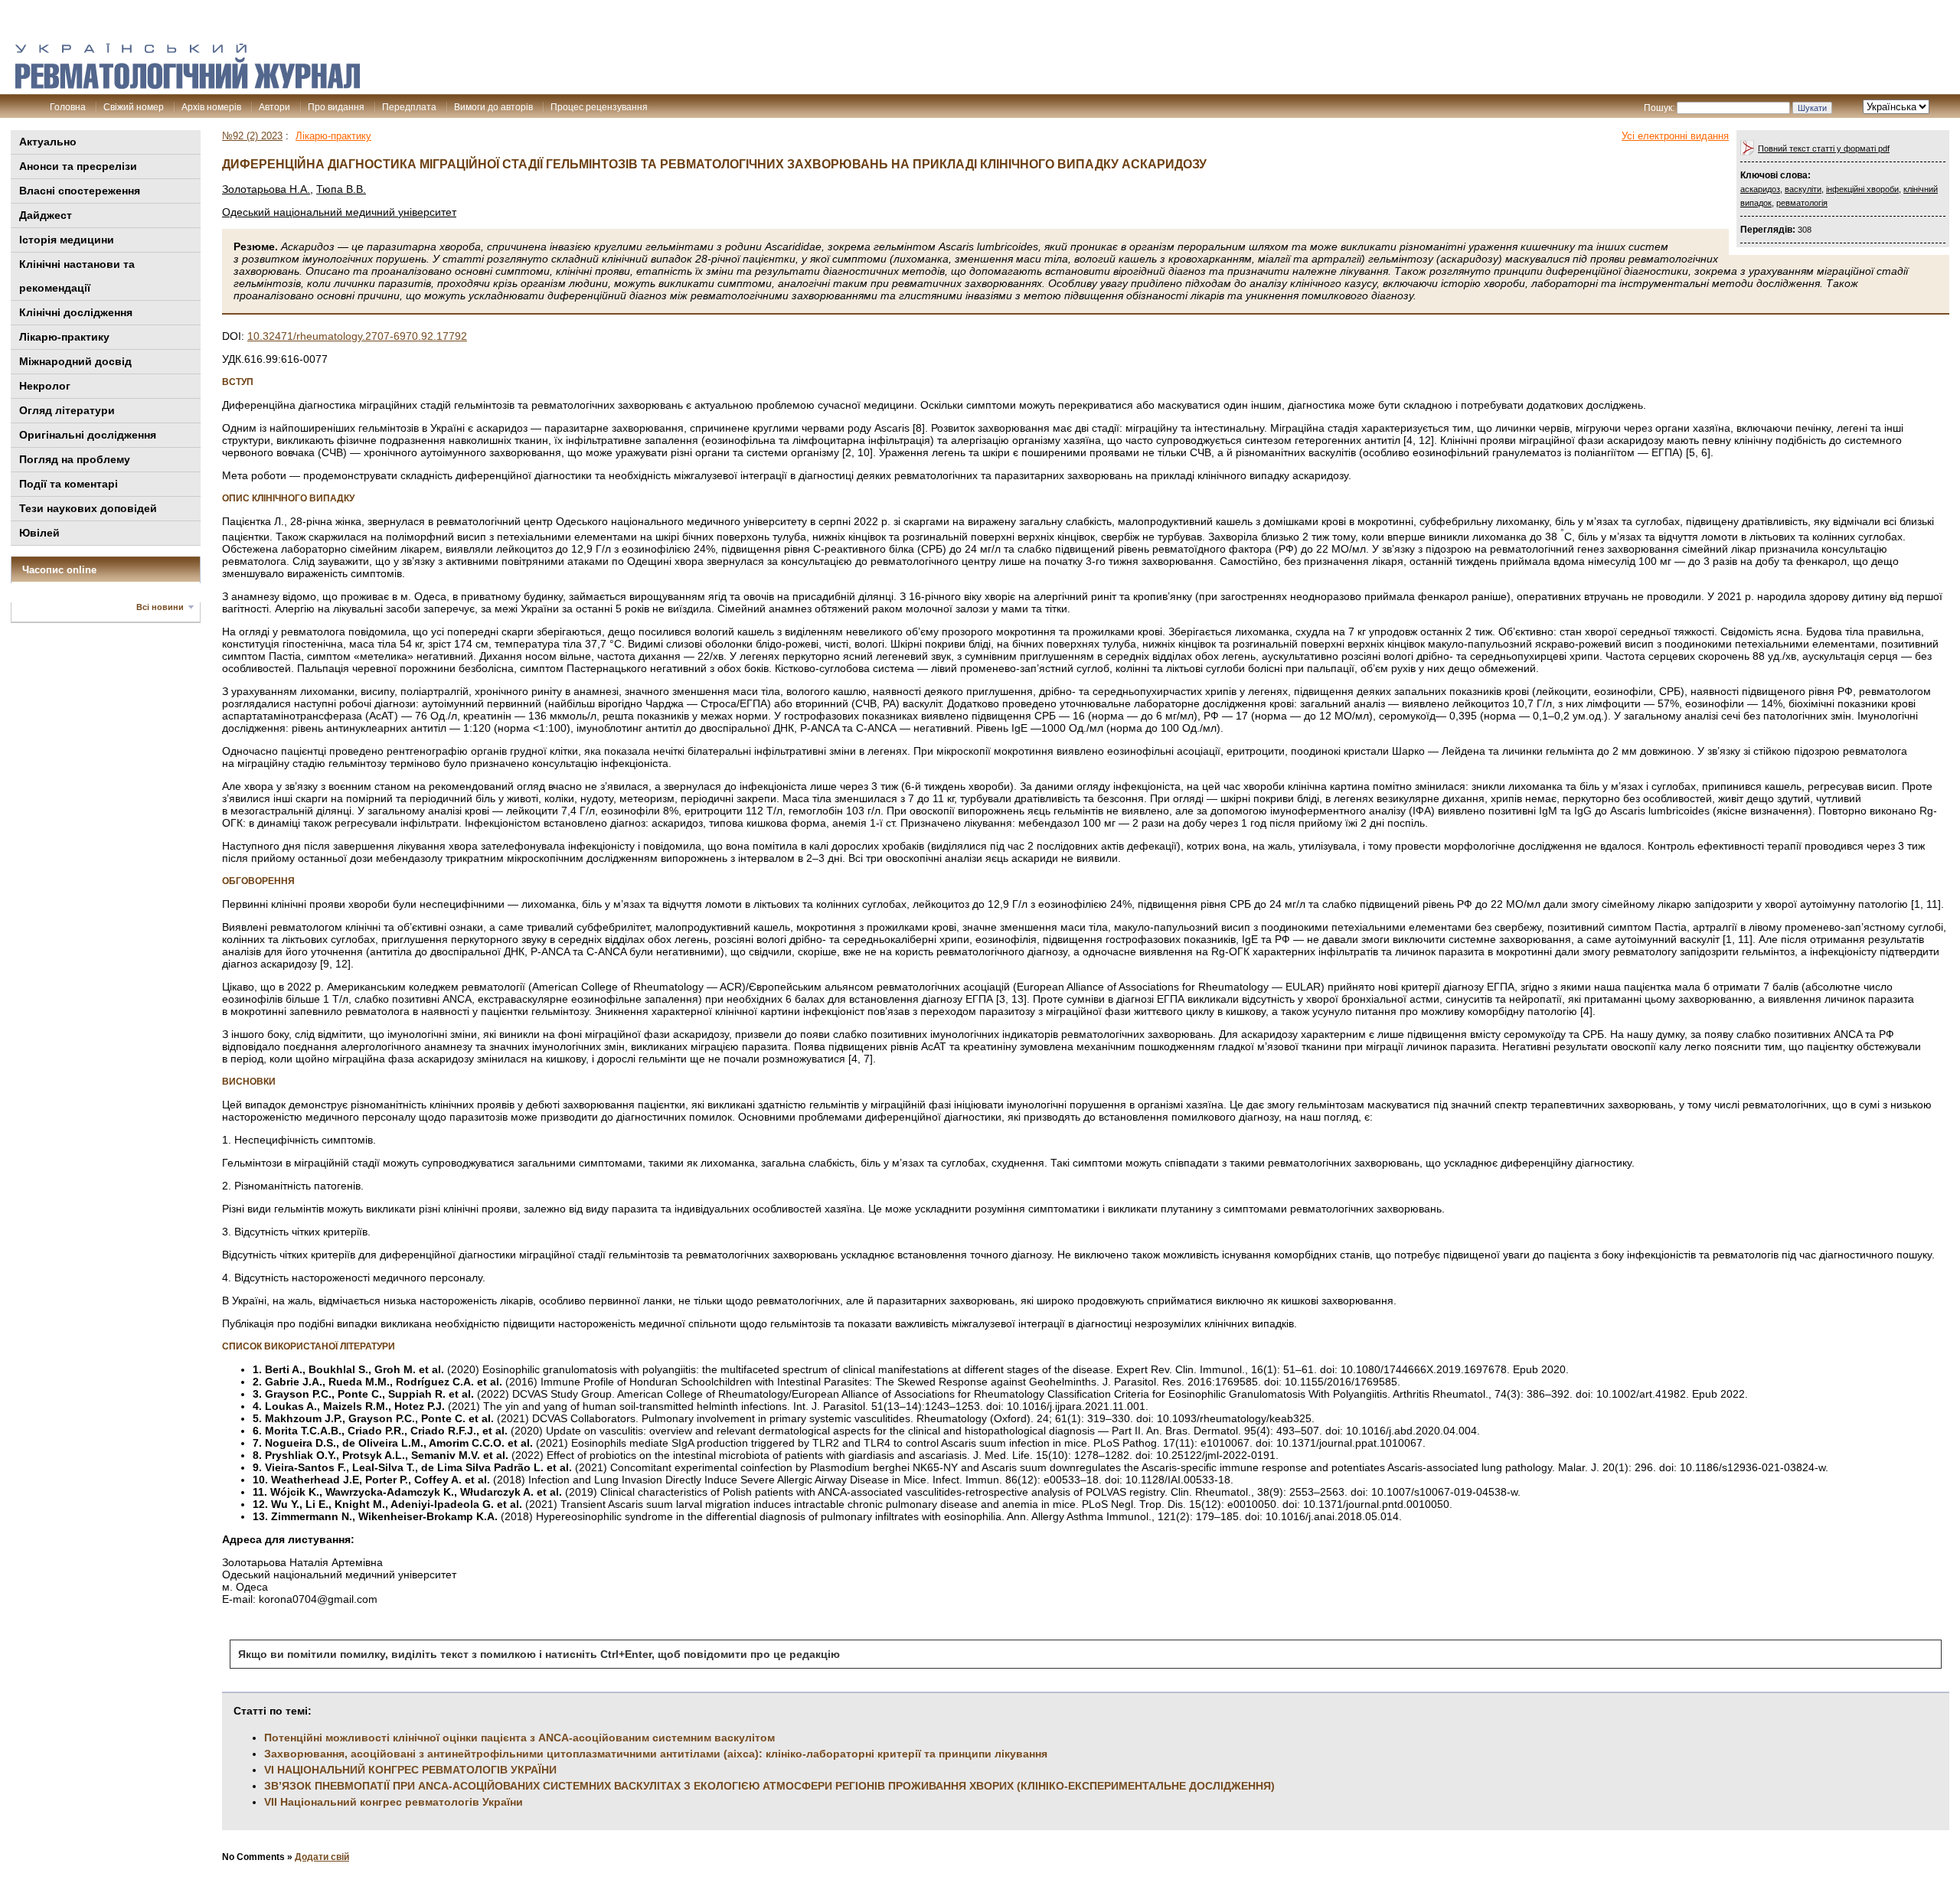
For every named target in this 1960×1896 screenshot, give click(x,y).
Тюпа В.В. (341, 189)
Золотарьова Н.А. (266, 189)
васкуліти (1803, 189)
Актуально (48, 142)
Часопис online (59, 570)
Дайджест (46, 215)
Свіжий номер (134, 107)
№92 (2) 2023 (252, 136)
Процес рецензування (599, 107)
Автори (274, 107)
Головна (68, 107)
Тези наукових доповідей (88, 508)
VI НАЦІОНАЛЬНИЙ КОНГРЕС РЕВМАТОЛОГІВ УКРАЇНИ (410, 1770)
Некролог (45, 386)
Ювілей (39, 533)
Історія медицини (67, 240)
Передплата (409, 107)
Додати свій (322, 1857)
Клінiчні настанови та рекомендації (77, 276)
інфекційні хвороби (1862, 189)
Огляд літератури (67, 410)
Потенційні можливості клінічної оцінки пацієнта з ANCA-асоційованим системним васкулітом (519, 1738)
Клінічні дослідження (76, 312)
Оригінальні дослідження (88, 435)
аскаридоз (1760, 189)
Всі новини (160, 607)
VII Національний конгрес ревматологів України (394, 1802)
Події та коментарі (69, 484)
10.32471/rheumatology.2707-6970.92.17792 (357, 336)
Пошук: (1659, 108)
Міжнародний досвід (75, 361)
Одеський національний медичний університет (339, 212)
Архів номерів (211, 107)
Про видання (336, 107)
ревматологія (1802, 203)
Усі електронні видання (1675, 136)
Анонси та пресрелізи (78, 166)
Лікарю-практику (64, 337)
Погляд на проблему (75, 459)
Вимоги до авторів (493, 107)
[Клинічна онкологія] (188, 85)
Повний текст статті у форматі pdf (1824, 148)
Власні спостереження (80, 191)
